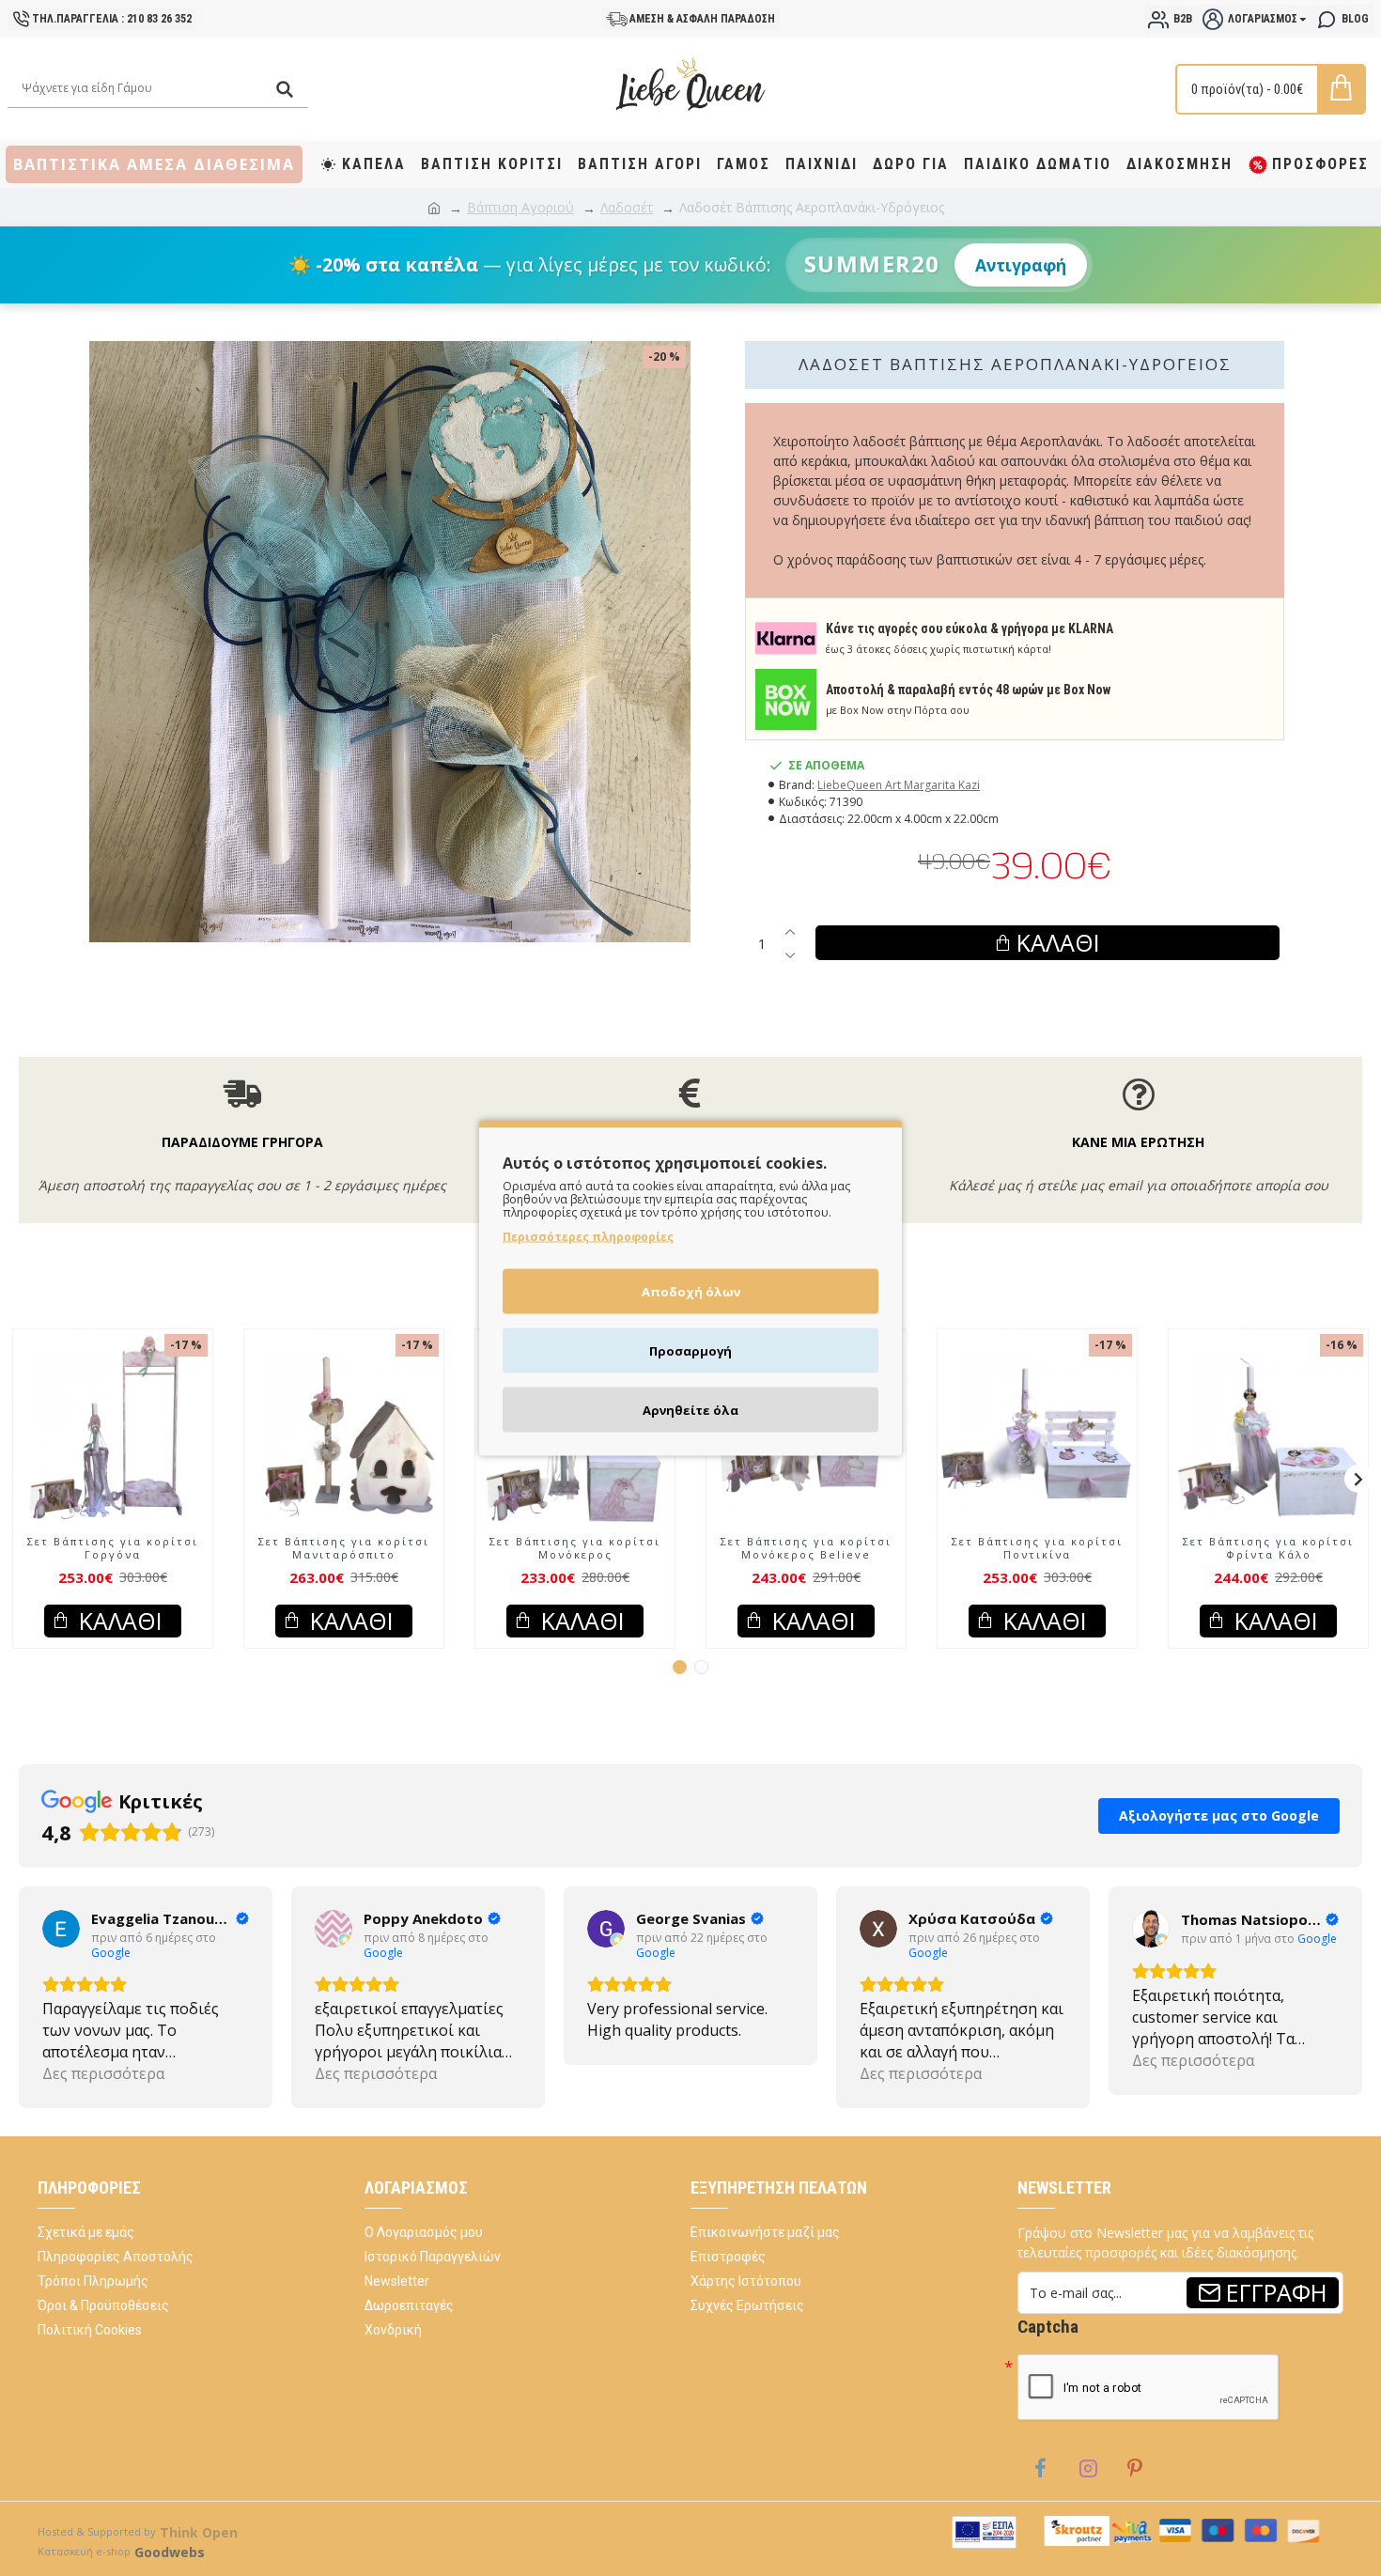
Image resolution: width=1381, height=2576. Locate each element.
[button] (23, 1479)
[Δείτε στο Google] (61, 1929)
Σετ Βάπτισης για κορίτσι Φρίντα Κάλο (1268, 1548)
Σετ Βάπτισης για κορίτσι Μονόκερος (575, 1548)
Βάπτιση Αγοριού (520, 207)
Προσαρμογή (690, 1351)
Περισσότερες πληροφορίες (588, 1237)
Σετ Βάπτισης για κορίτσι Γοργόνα (113, 1548)
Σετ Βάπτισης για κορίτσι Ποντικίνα (1037, 1548)
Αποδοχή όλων (691, 1292)
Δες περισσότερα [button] (103, 2073)
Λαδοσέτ (627, 207)
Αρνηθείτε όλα (690, 1410)
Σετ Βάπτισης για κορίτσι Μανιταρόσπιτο (344, 1548)
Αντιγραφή (1021, 265)
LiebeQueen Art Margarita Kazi (899, 785)
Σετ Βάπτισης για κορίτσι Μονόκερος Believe (806, 1548)
